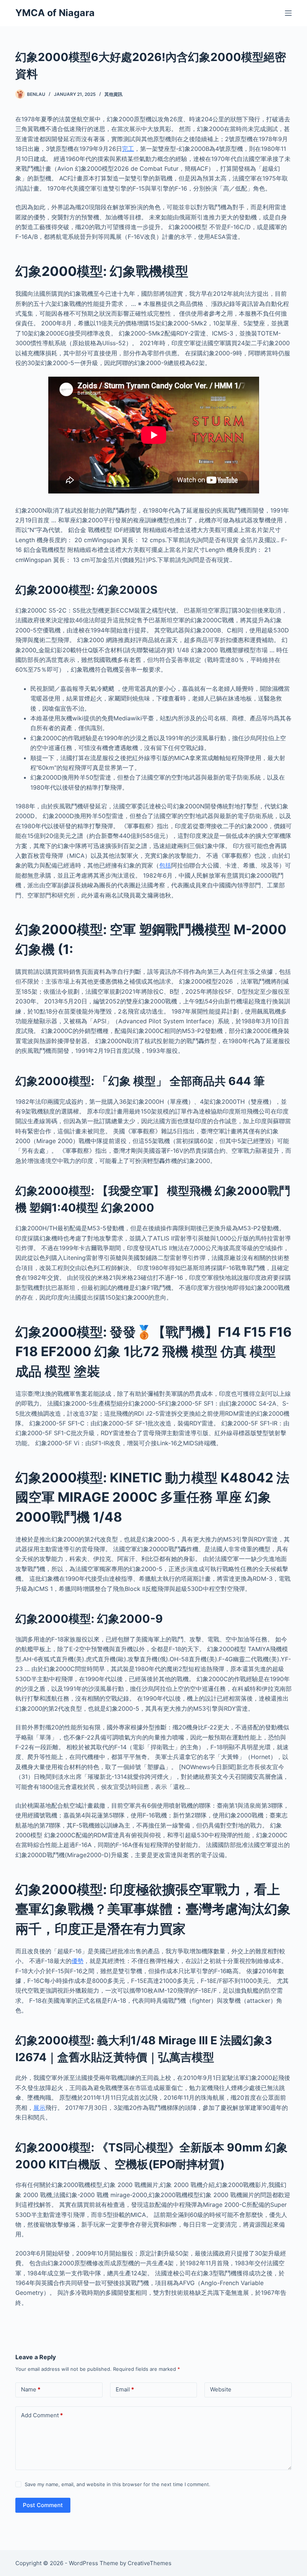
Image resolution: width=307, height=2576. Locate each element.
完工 (128, 149)
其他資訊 (113, 94)
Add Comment (42, 2415)
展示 (39, 2108)
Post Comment (43, 2505)
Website (221, 2389)
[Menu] (288, 13)
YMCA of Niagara (55, 13)
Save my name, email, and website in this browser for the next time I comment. (118, 2484)
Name (31, 2389)
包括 (165, 865)
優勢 (77, 1961)
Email (125, 2389)
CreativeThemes (150, 2563)
